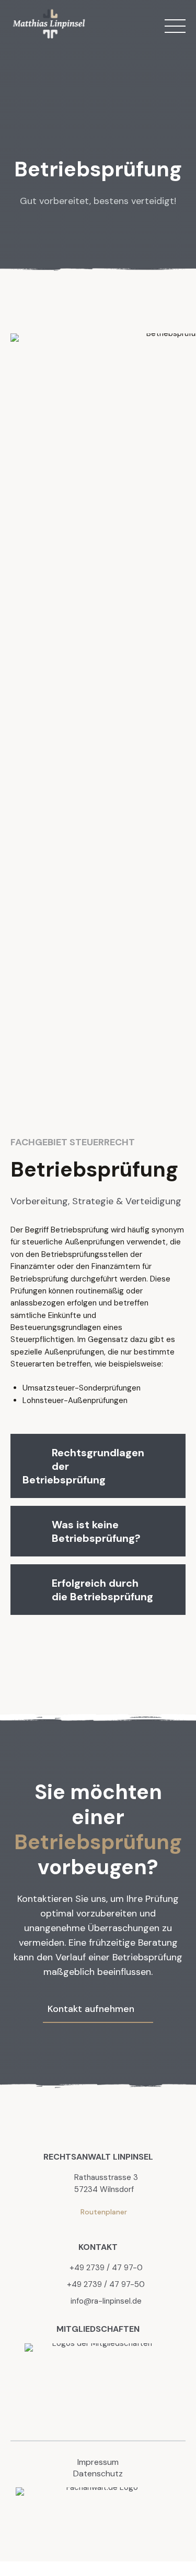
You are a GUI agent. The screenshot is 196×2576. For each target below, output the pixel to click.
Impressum (98, 2462)
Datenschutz (98, 2473)
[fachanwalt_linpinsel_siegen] (98, 2509)
